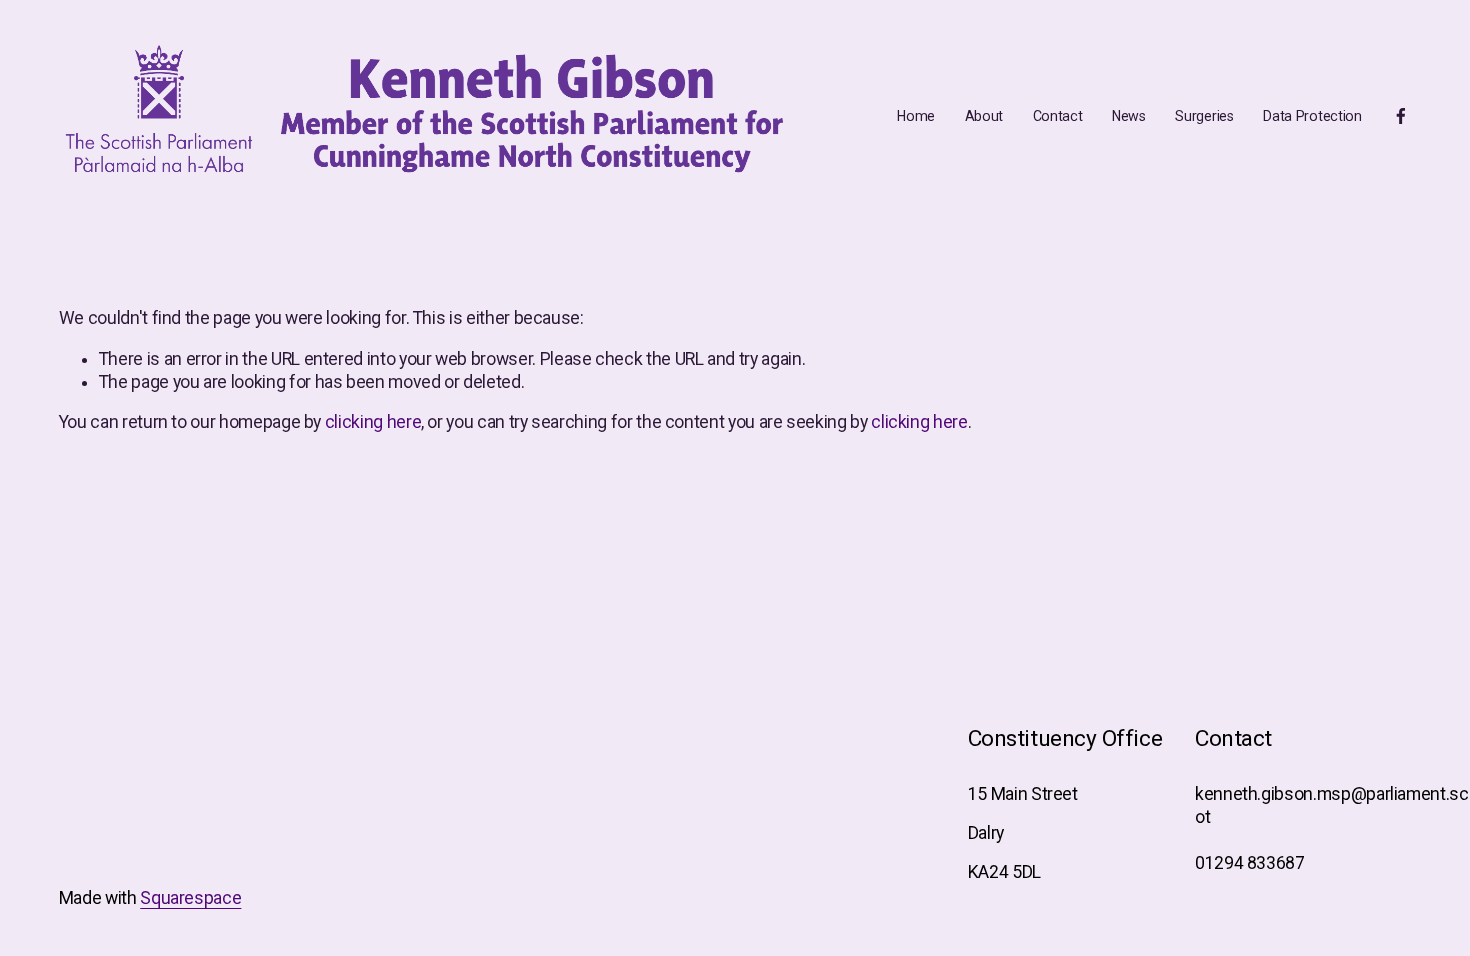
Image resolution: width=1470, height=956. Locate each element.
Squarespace (190, 898)
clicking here (373, 422)
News (1129, 116)
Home (916, 116)
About (984, 116)
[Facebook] (1401, 116)
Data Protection (1312, 116)
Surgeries (1204, 116)
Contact (1058, 116)
